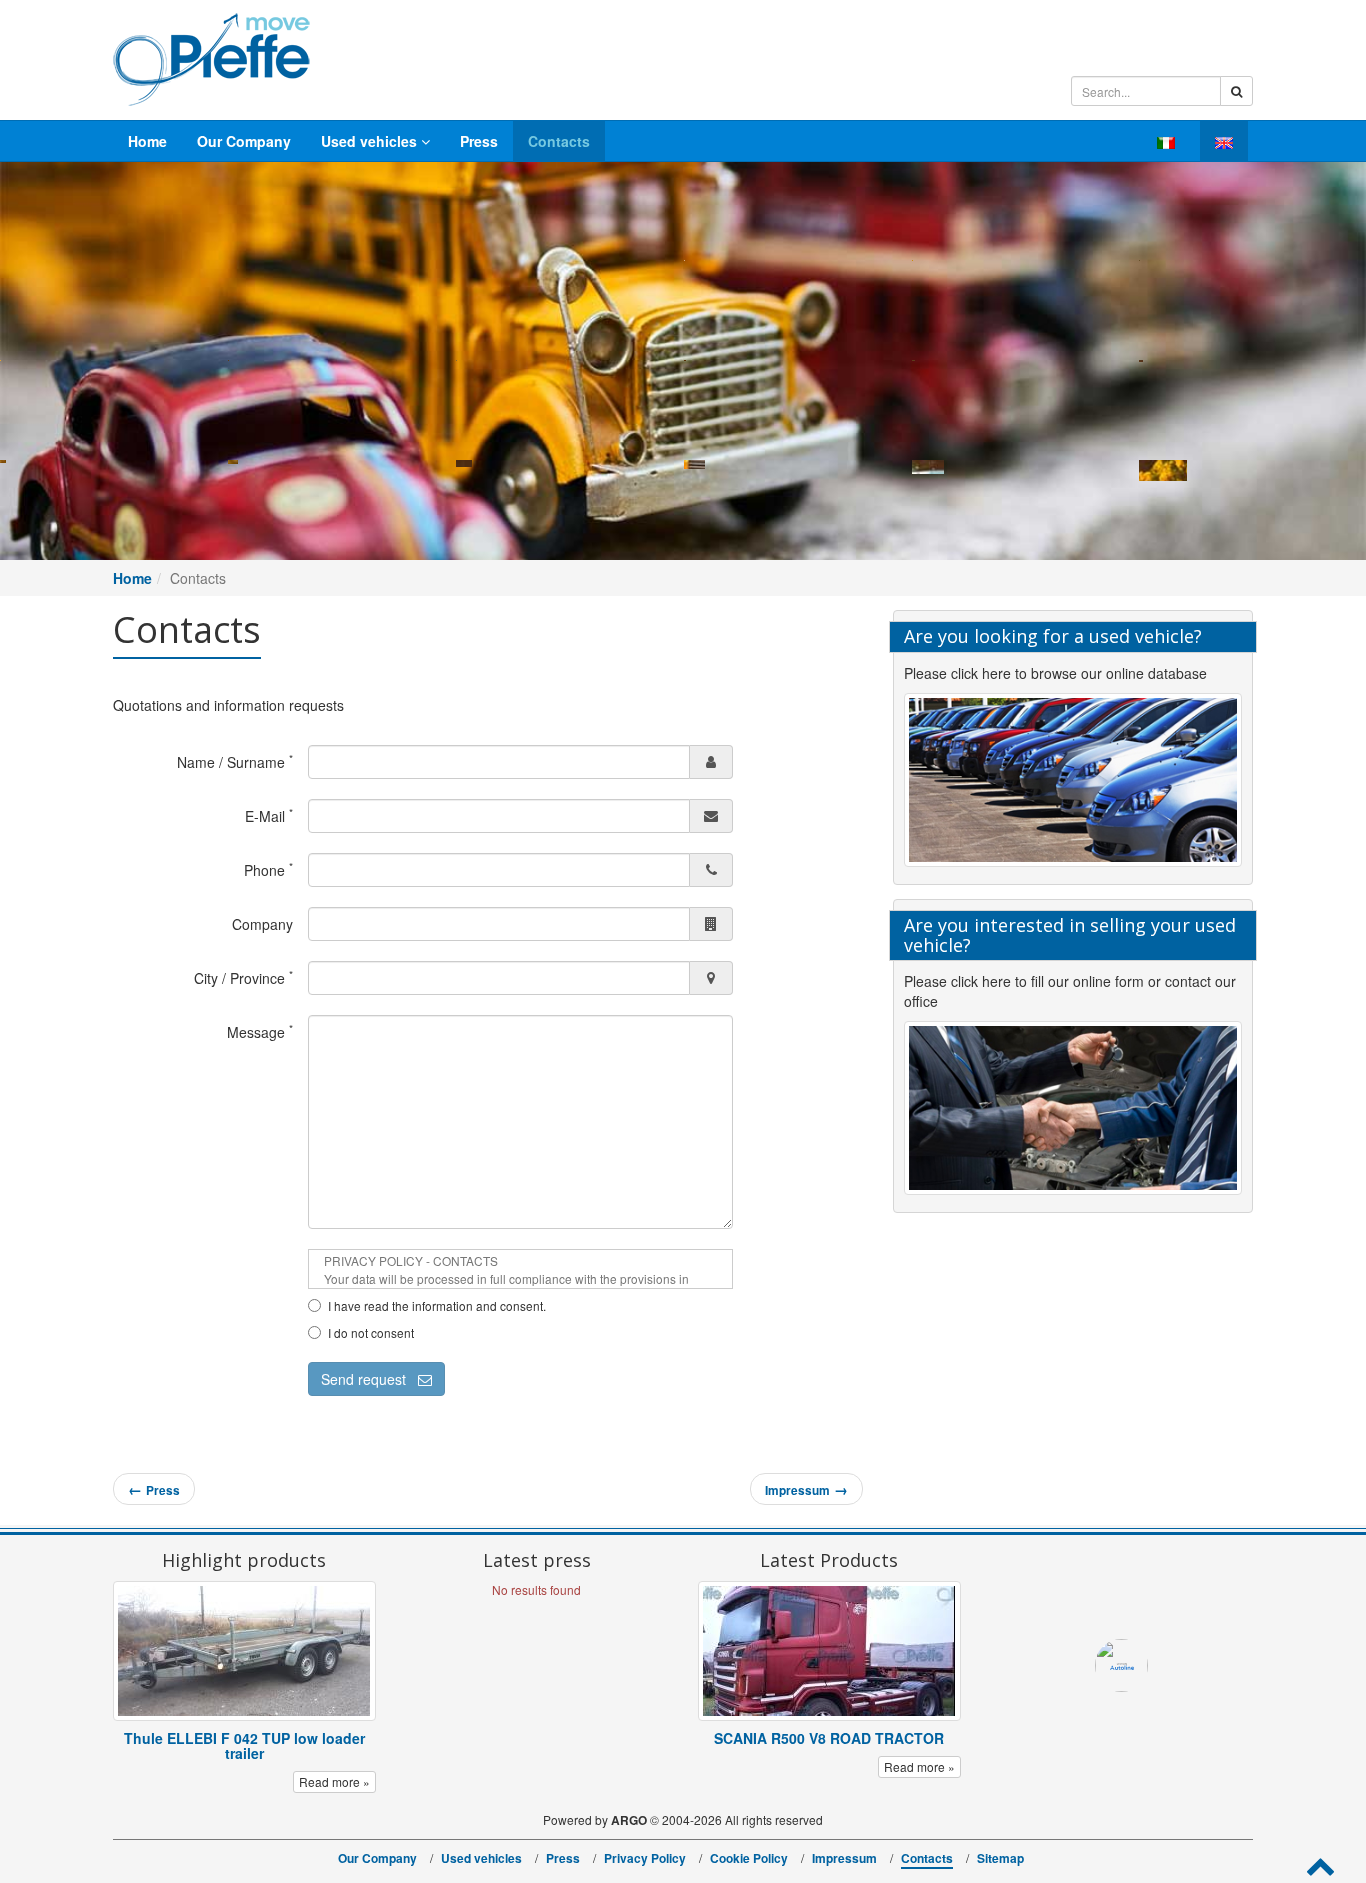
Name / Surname (235, 761)
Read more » (334, 1781)
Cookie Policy (749, 1858)
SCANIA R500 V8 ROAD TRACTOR (829, 1738)
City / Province (243, 977)
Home (147, 141)
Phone (268, 869)
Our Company (244, 141)
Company (262, 924)
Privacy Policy (645, 1858)
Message (260, 1031)
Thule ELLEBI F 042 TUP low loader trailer (244, 1745)
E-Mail (269, 815)
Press (479, 141)
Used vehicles (371, 141)
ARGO (629, 1820)
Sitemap (1000, 1858)
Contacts (559, 141)
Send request (369, 1379)
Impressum (844, 1858)
